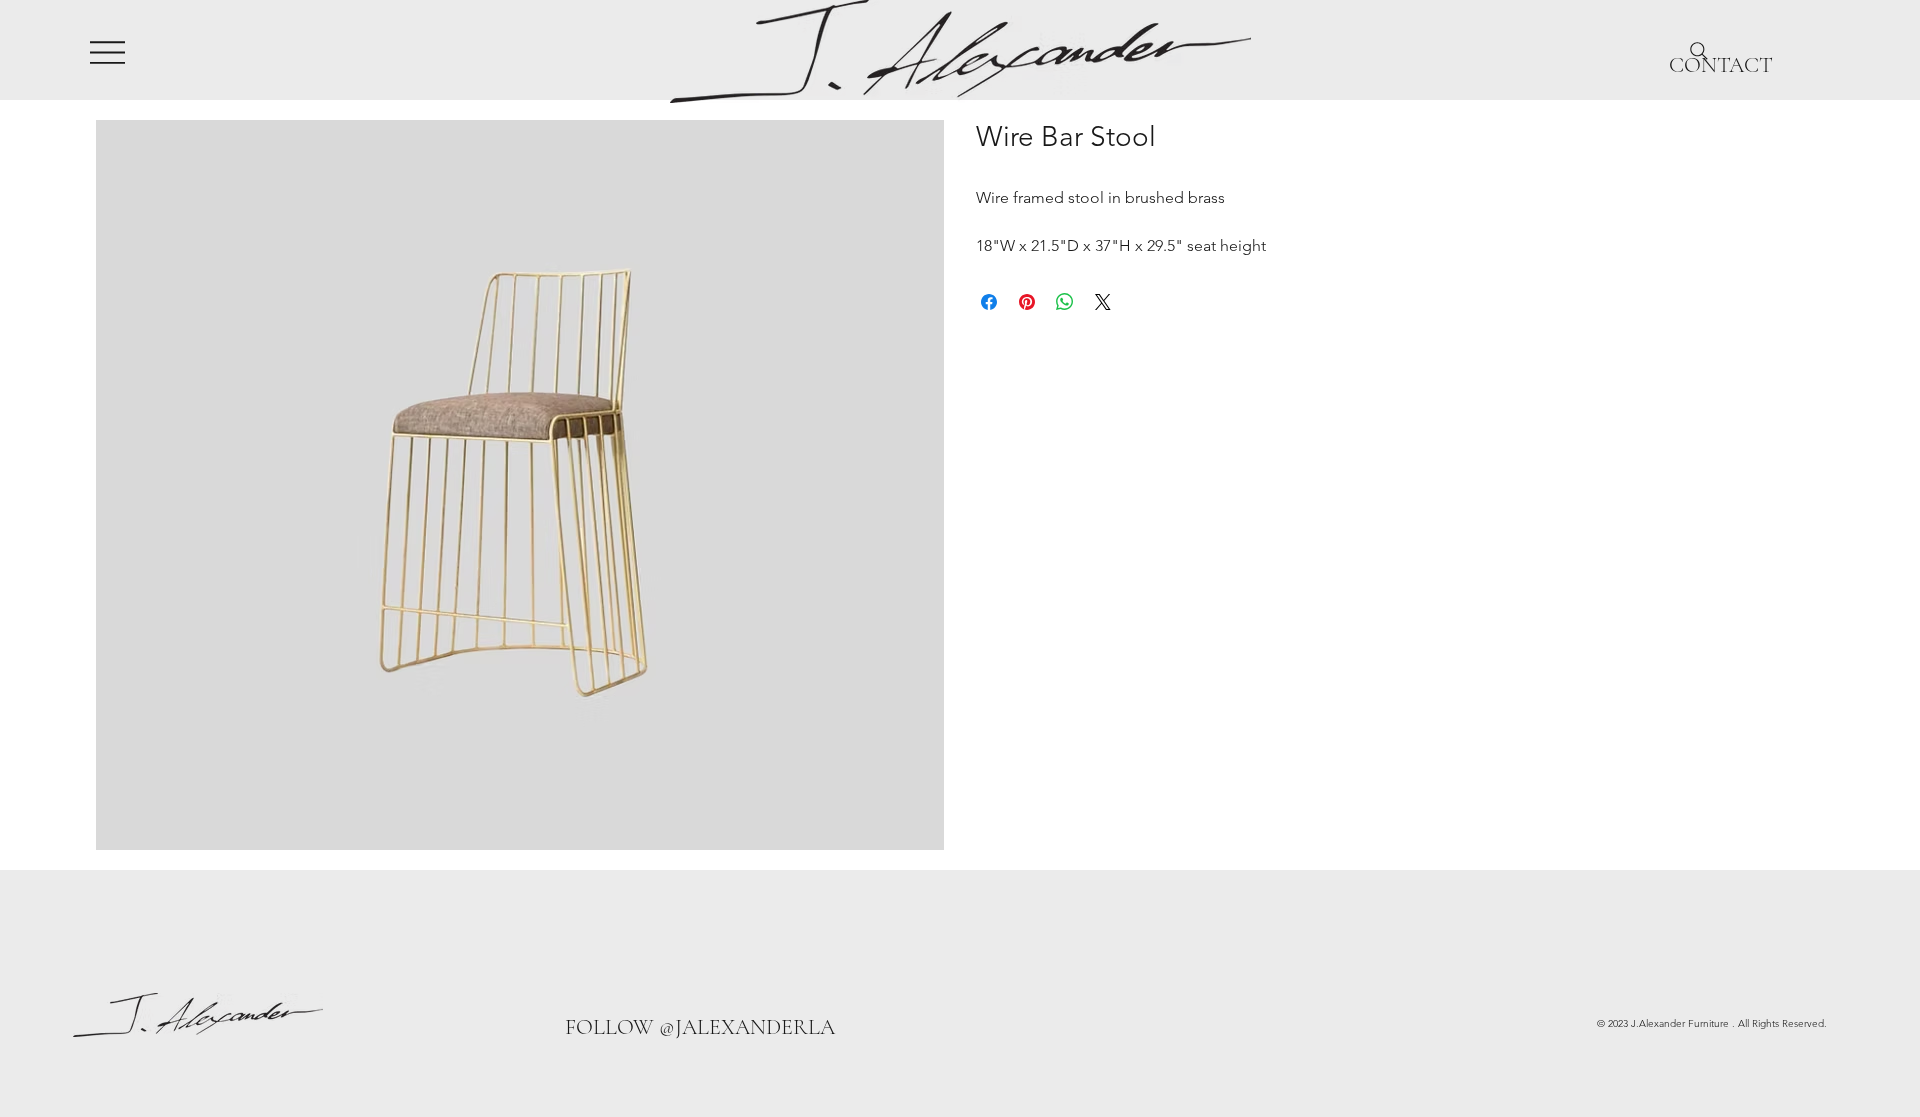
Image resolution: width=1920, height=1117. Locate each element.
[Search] (1699, 51)
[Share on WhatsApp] (1065, 302)
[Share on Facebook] (989, 302)
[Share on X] (1103, 302)
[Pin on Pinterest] (1027, 302)
